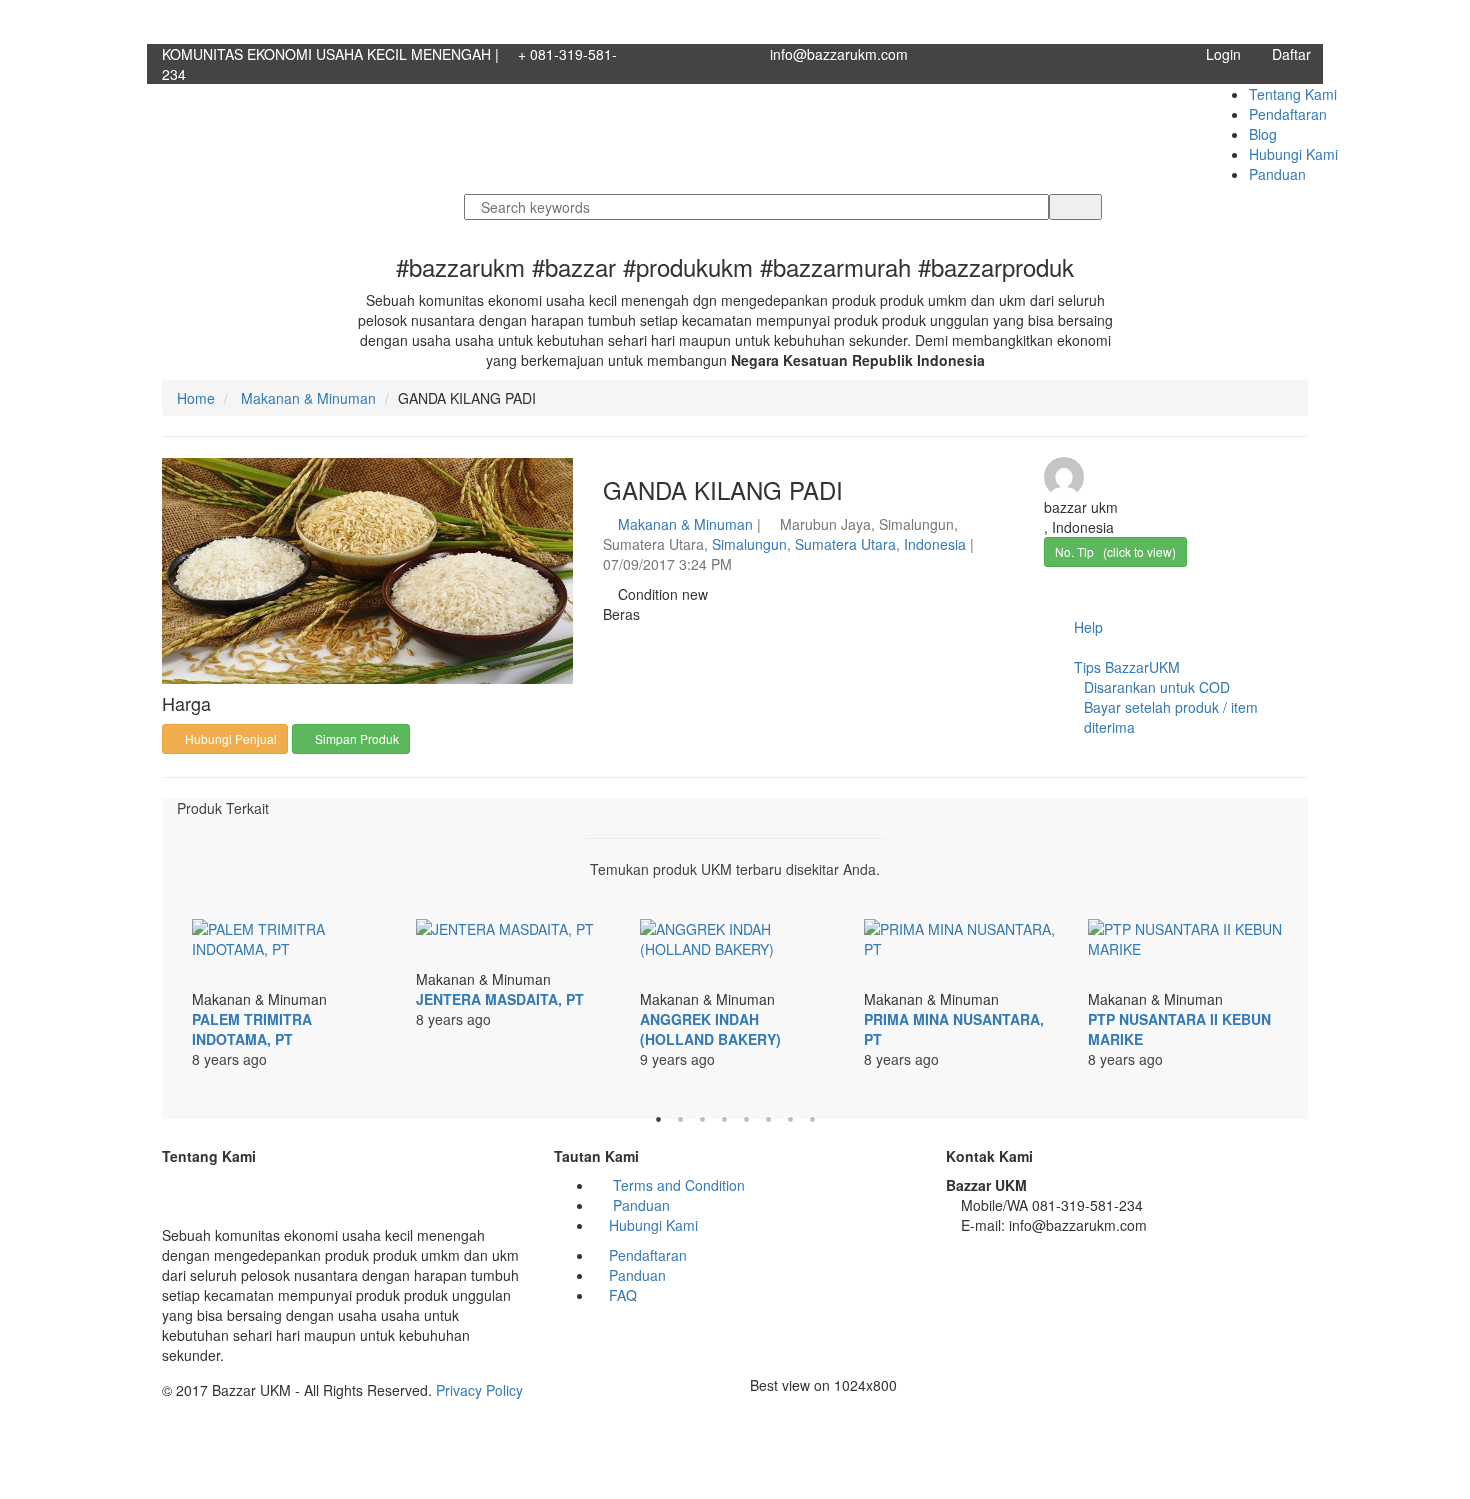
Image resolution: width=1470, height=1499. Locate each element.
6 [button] (768, 1119)
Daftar (1291, 54)
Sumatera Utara (845, 544)
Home (196, 398)
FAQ (623, 1295)
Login (1223, 54)
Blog (1263, 134)
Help (1086, 627)
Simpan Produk (355, 738)
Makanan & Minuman (306, 398)
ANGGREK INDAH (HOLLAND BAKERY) (710, 1029)
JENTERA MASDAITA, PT (500, 999)
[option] (289, 1004)
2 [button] (680, 1119)
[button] (555, 475)
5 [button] (746, 1119)
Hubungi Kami (1293, 154)
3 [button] (702, 1119)
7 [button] (790, 1119)
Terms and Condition (677, 1185)
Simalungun (749, 544)
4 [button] (724, 1119)
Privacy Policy (479, 1390)
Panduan (1277, 174)
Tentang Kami (1293, 94)
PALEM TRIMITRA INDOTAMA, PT (252, 1029)
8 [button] (812, 1119)
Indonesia (935, 544)
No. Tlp (1115, 551)
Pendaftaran (1288, 114)
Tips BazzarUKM (1164, 697)
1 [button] (658, 1119)
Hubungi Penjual (229, 738)
